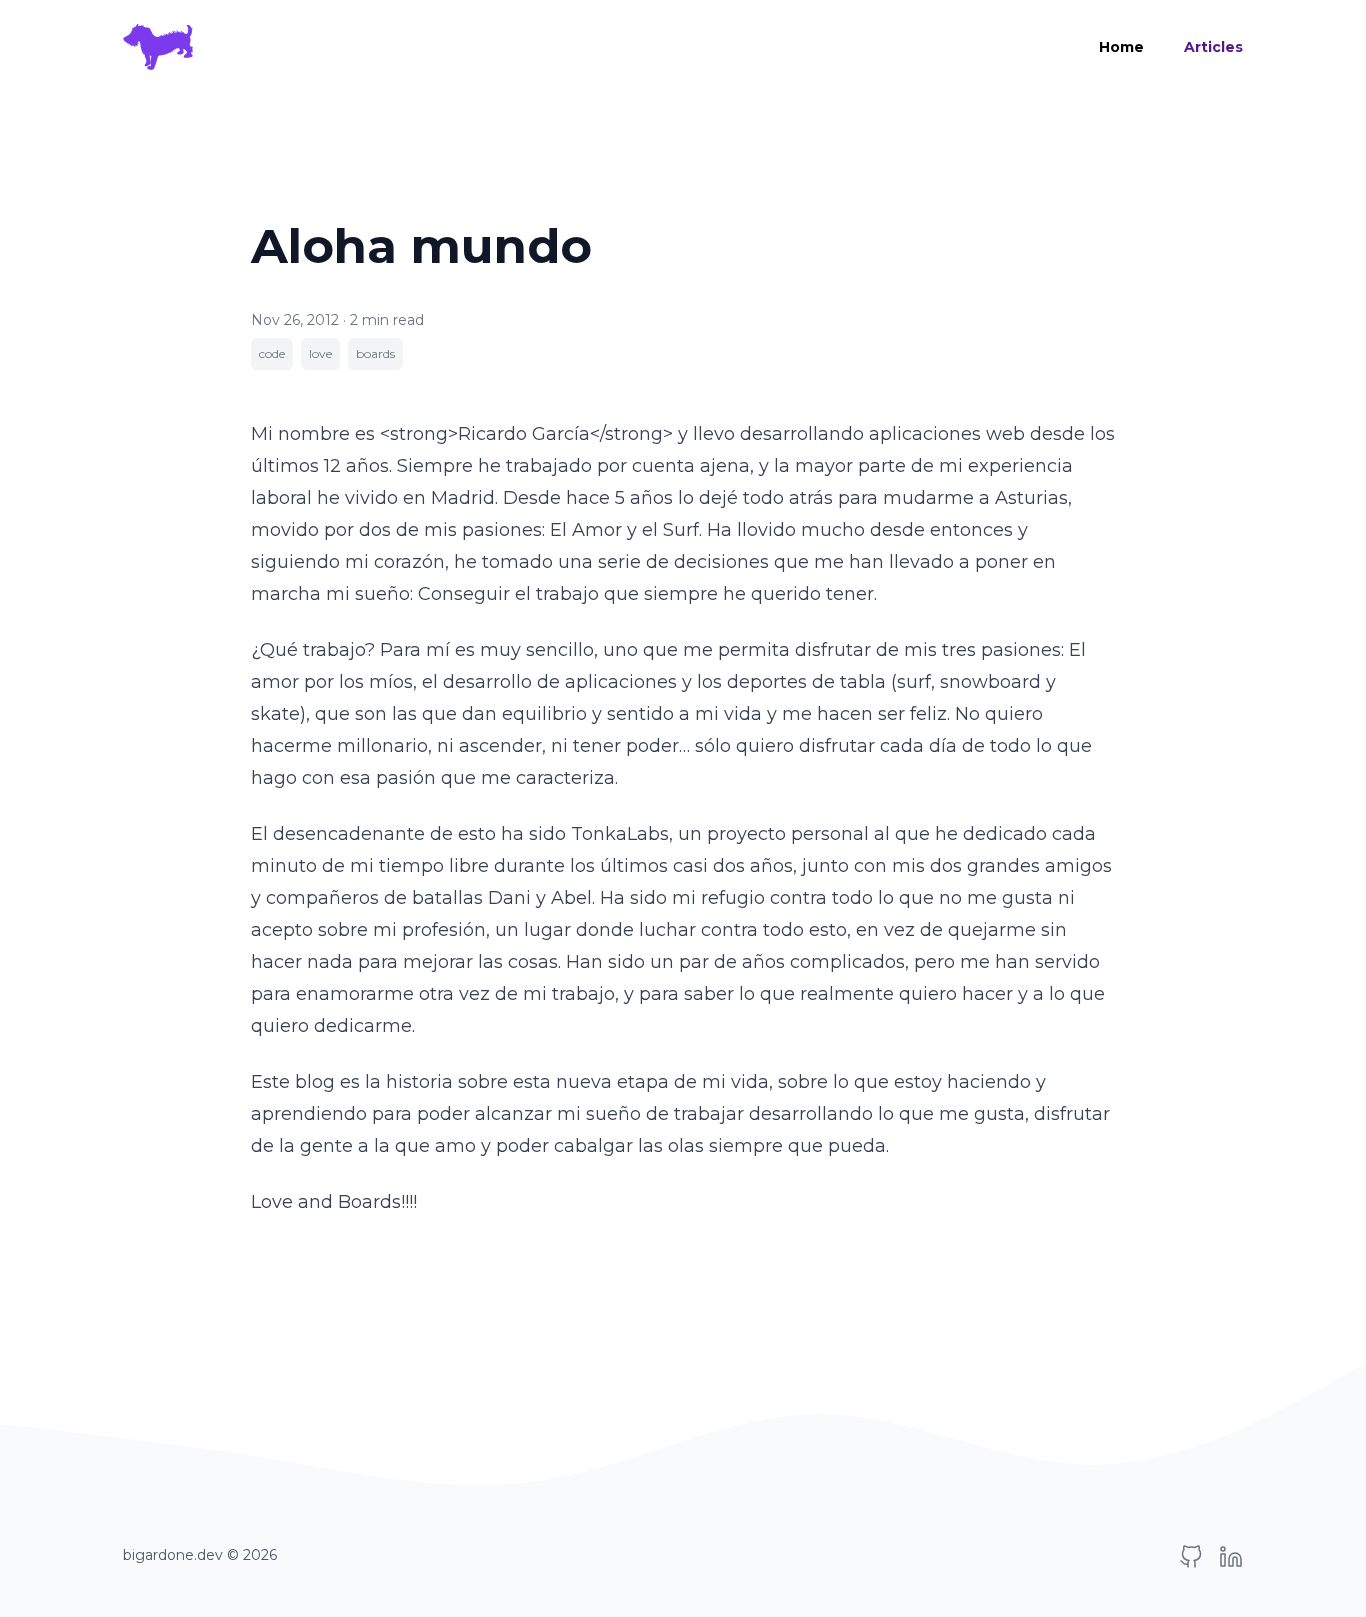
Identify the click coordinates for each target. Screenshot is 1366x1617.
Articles (1213, 47)
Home (1121, 47)
